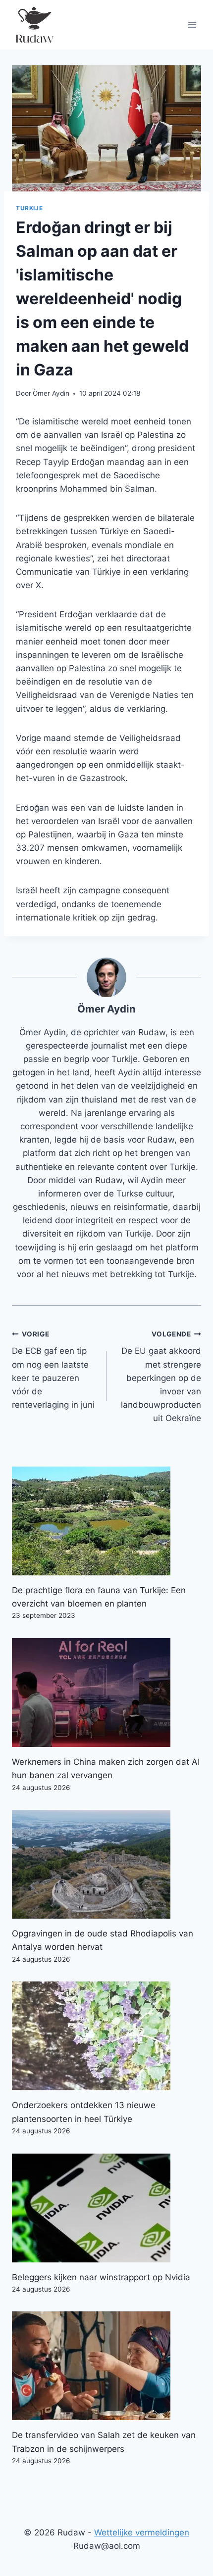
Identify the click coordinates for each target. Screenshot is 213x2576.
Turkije (29, 208)
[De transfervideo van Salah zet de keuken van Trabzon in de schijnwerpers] (106, 2366)
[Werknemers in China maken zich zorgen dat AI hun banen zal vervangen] (106, 1693)
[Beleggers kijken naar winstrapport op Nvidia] (106, 2208)
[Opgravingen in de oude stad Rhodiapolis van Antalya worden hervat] (106, 1864)
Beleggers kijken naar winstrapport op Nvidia (101, 2277)
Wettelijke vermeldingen (142, 2532)
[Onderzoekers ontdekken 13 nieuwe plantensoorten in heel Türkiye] (106, 2036)
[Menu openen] (192, 24)
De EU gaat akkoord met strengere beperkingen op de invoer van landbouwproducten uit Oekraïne (161, 1377)
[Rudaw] (34, 25)
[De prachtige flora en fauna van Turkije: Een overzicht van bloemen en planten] (106, 1521)
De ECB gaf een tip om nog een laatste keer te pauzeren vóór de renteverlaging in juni (53, 1370)
